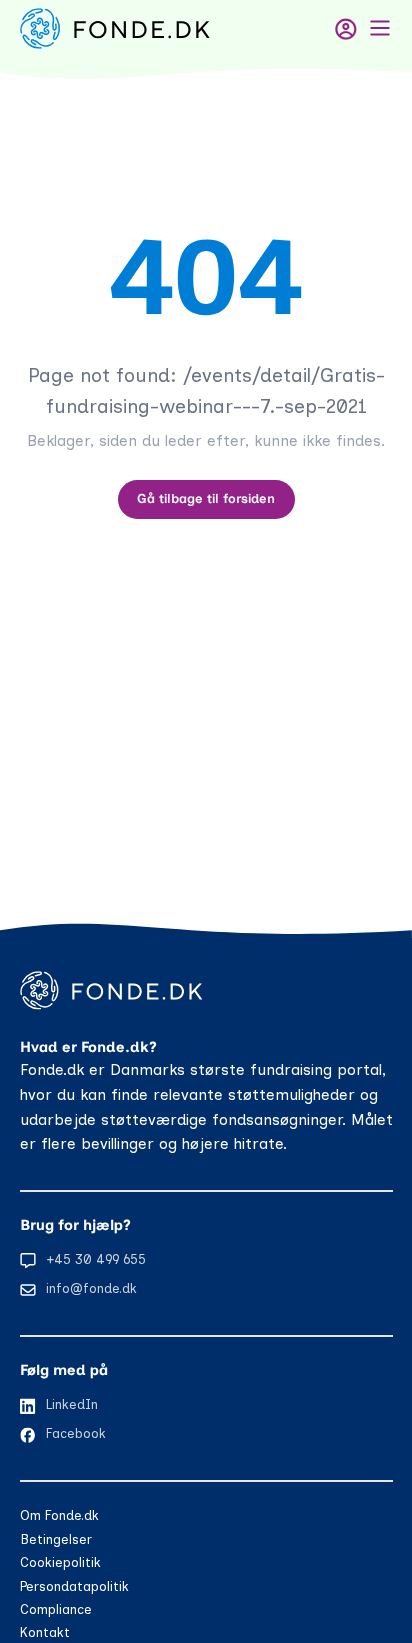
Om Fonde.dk (59, 1515)
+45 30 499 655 (96, 1259)
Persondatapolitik (74, 1586)
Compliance (56, 1609)
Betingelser (56, 1539)
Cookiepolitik (60, 1562)
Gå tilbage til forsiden (206, 498)
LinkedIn (72, 1404)
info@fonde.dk (91, 1288)
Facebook (76, 1433)
